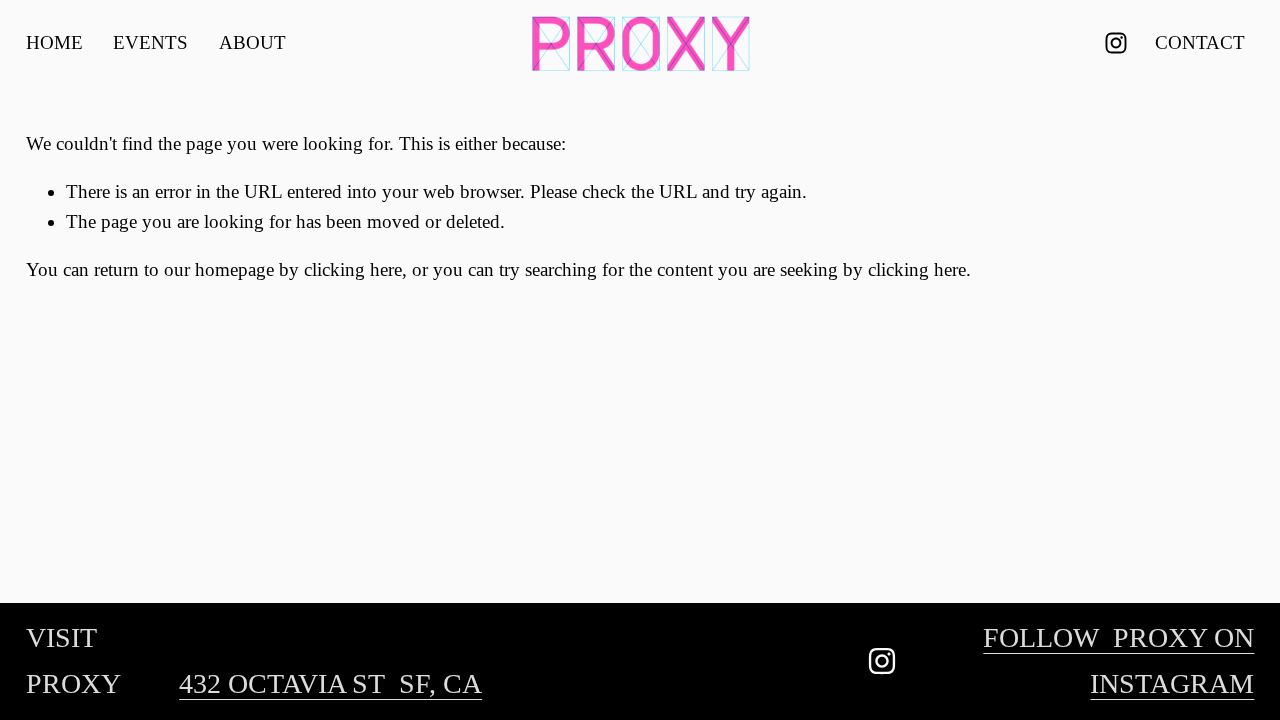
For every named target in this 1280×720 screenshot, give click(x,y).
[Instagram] (1116, 43)
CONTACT (1200, 42)
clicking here (353, 269)
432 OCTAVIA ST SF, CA (330, 683)
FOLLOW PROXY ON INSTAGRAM (1118, 660)
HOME (54, 42)
